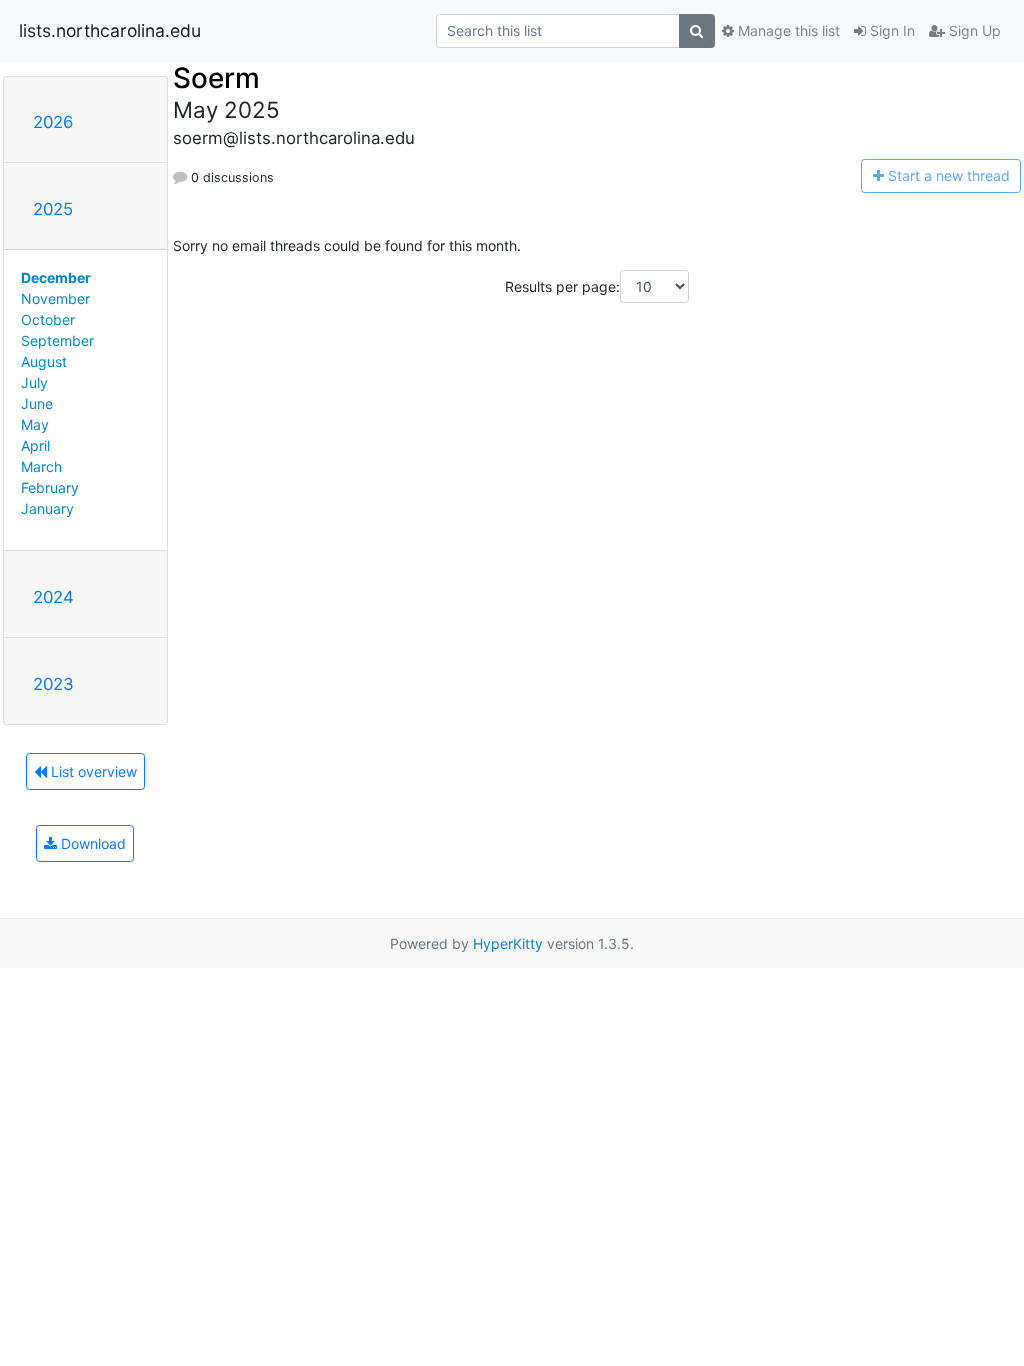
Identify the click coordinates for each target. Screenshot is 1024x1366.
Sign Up (973, 30)
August (44, 361)
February (50, 487)
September (57, 340)
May (35, 424)
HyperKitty (508, 943)
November (55, 298)
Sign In (890, 30)
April (35, 445)
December (56, 277)
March (41, 466)
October (48, 319)
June (37, 403)
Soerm (216, 78)
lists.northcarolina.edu (110, 30)
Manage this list (787, 30)
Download (91, 843)
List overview (92, 771)
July (34, 382)
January (47, 508)
